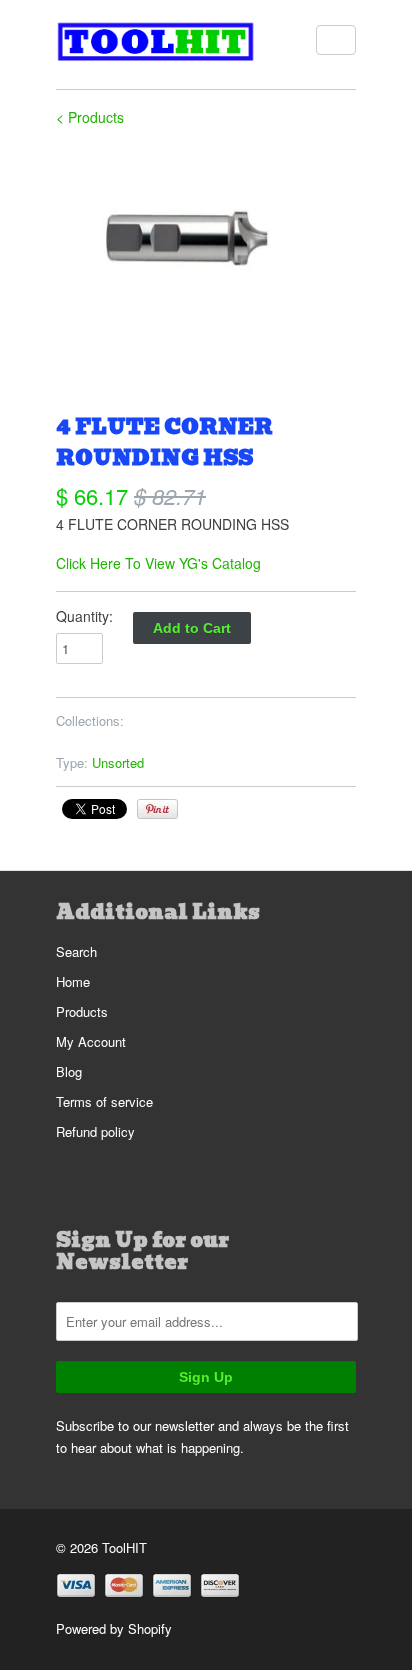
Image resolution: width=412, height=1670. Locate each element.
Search (76, 951)
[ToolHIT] (156, 44)
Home (73, 981)
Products (82, 1011)
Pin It (157, 809)
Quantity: (84, 616)
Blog (69, 1071)
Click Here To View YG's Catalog (158, 563)
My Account (91, 1041)
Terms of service (104, 1101)
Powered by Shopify (114, 1628)
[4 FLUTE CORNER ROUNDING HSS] (206, 253)
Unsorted (118, 762)
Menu (336, 40)
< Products (90, 117)
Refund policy (95, 1131)
